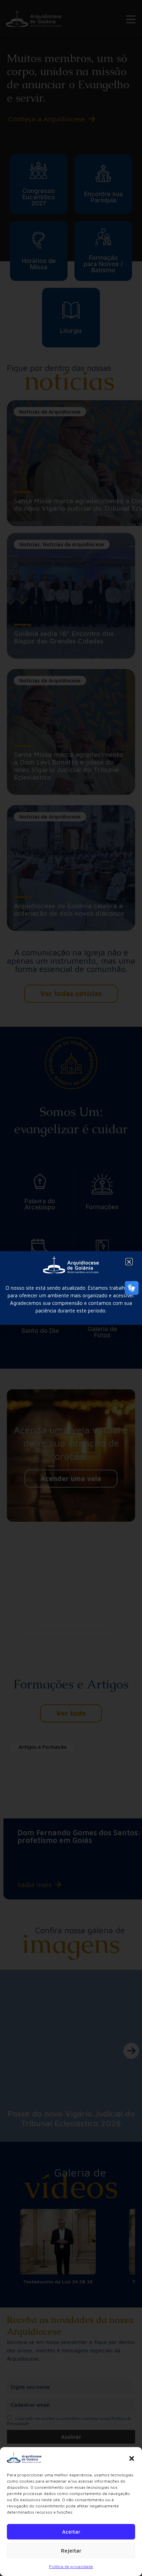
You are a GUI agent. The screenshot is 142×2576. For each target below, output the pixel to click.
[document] (71, 1288)
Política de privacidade (71, 2567)
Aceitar (71, 2532)
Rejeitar (71, 2551)
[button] (132, 2458)
